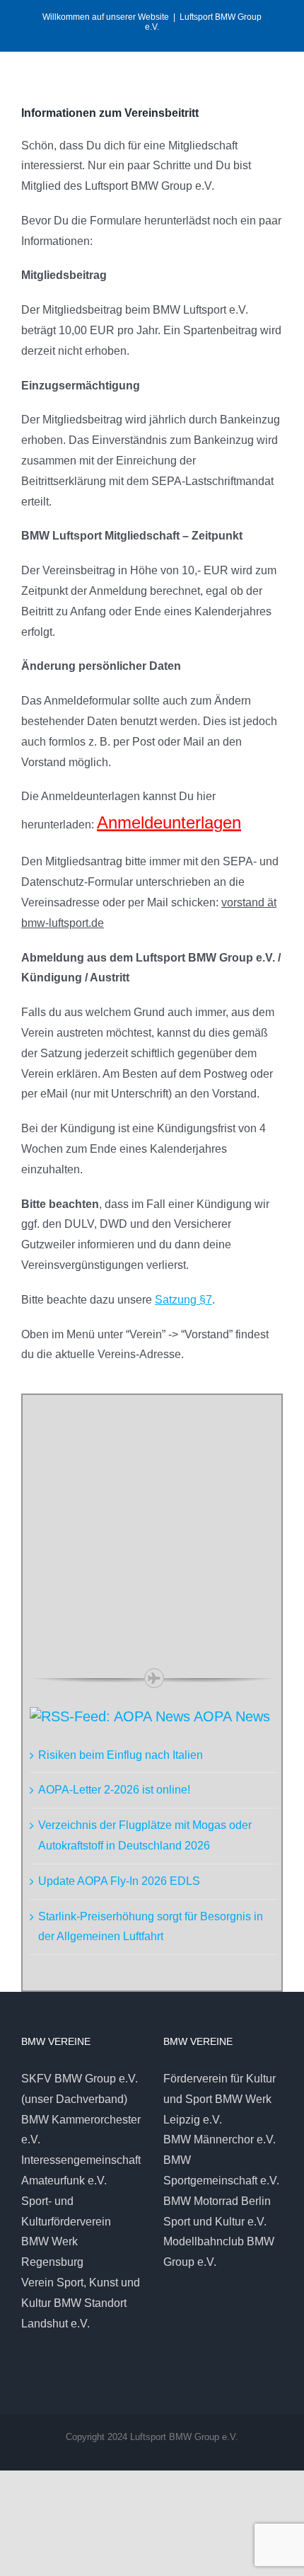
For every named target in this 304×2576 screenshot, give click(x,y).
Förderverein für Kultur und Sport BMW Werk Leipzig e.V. (220, 2099)
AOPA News (232, 1716)
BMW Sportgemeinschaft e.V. (221, 2170)
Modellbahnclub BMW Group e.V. (219, 2252)
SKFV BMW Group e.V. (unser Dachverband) (80, 2089)
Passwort (58, 1482)
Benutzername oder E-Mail (100, 1419)
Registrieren (218, 1586)
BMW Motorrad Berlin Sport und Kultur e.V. (217, 2211)
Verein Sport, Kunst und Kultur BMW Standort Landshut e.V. (81, 2303)
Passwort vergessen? (154, 1628)
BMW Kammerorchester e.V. (81, 2130)
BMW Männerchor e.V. (220, 2139)
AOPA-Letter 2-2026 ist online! (114, 1790)
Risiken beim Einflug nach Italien (121, 1755)
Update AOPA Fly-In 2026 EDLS (119, 1881)
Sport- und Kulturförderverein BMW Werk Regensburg (66, 2232)
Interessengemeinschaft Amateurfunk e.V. (81, 2170)
